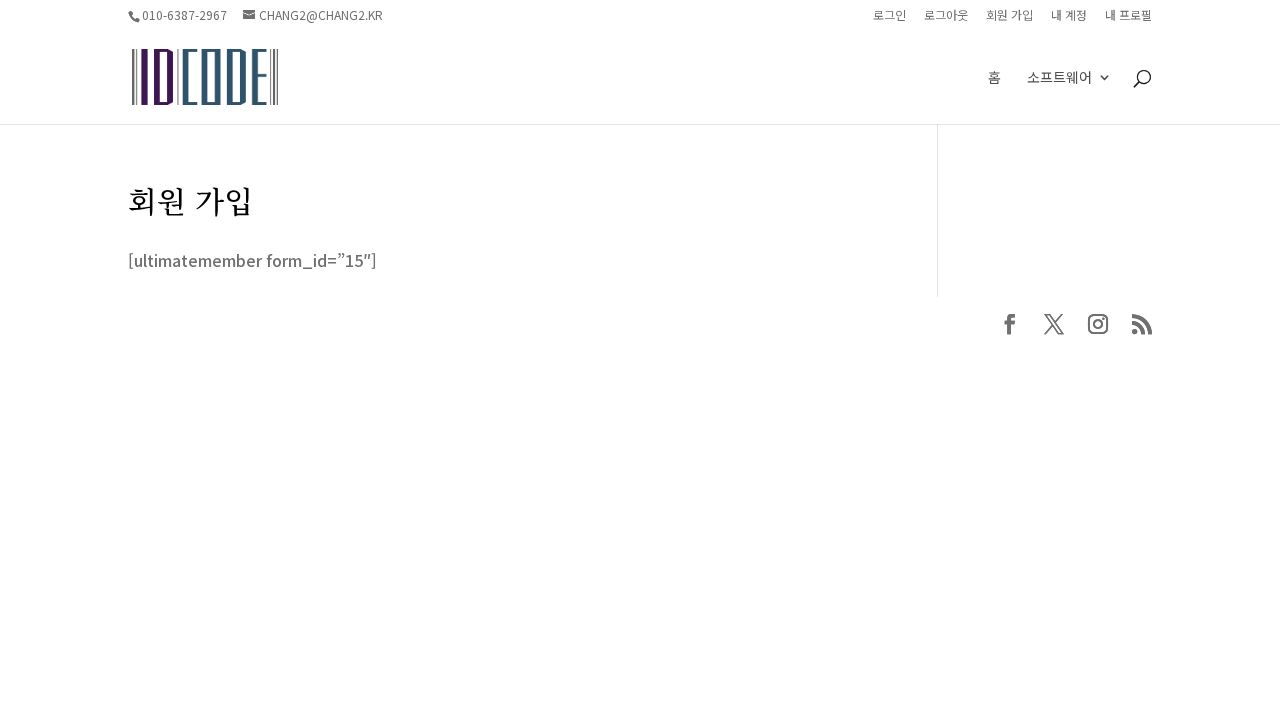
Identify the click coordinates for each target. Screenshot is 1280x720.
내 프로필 (1128, 16)
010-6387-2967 (184, 14)
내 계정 (1069, 16)
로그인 (889, 16)
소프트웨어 (1059, 78)
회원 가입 (1009, 16)
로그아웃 (946, 16)
